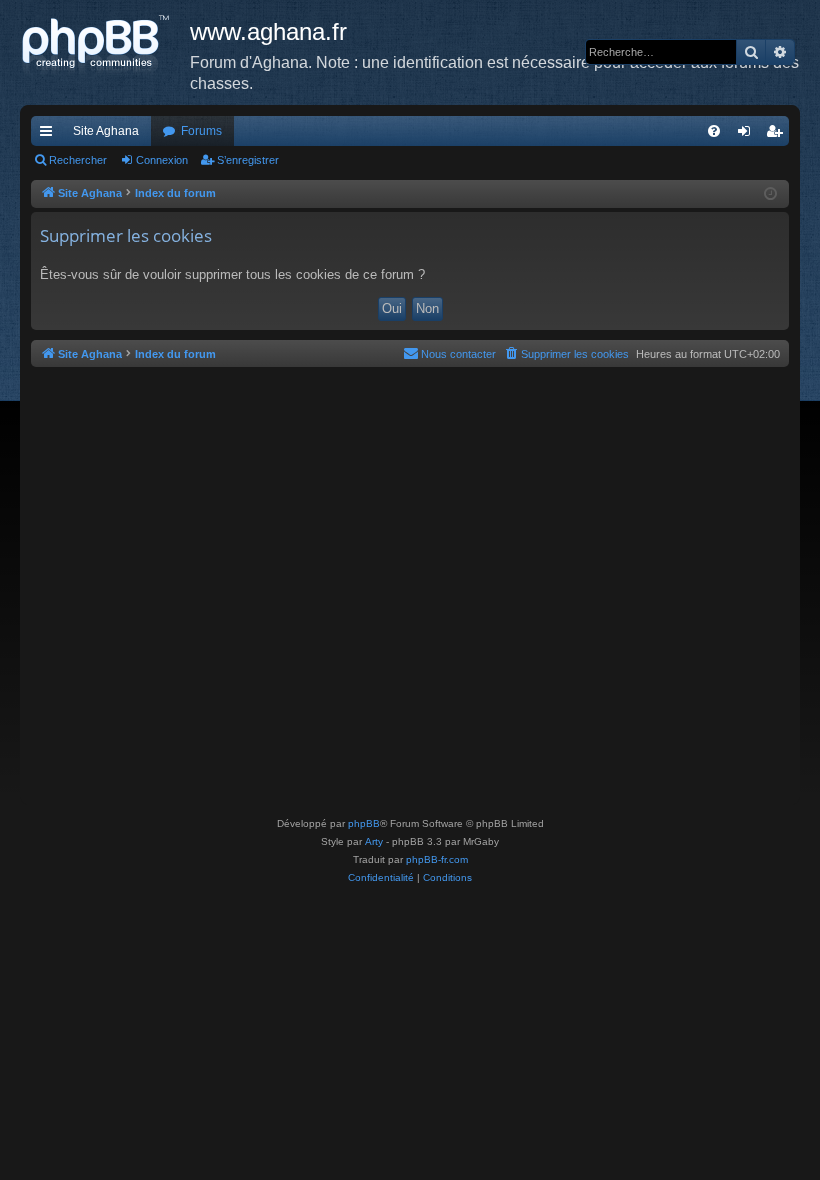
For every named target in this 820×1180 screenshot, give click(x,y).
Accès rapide (50, 135)
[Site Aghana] (105, 45)
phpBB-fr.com (437, 859)
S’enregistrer (248, 160)
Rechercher (78, 160)
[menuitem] (714, 131)
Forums (201, 131)
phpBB (364, 823)
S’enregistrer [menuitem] (778, 135)
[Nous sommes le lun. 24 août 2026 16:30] (770, 194)
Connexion (162, 160)
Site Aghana (106, 131)
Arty (374, 841)
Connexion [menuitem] (748, 135)
